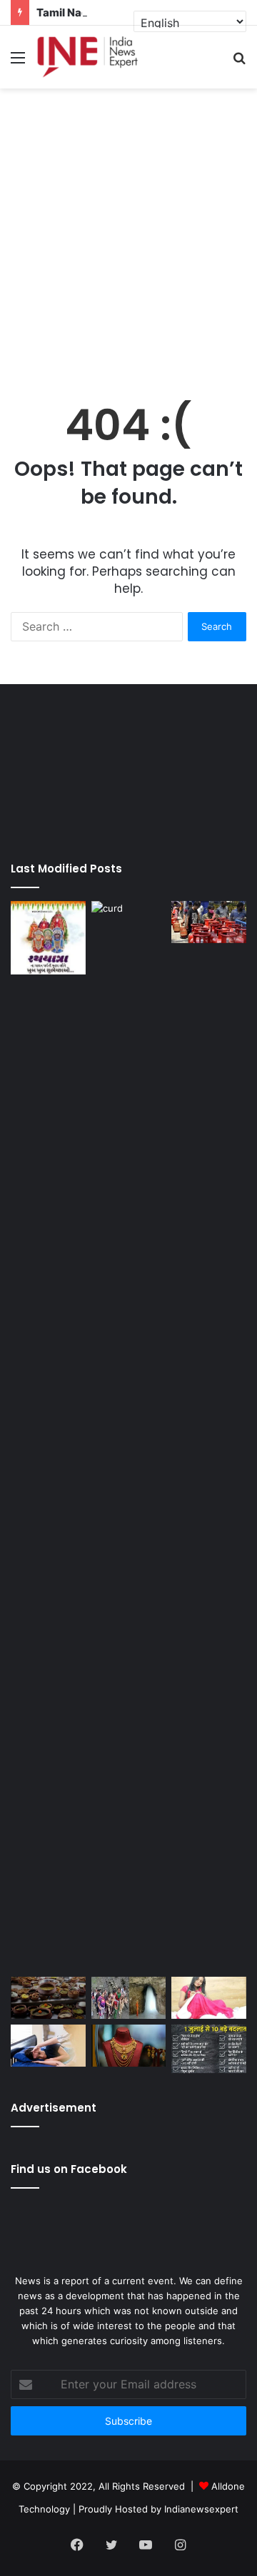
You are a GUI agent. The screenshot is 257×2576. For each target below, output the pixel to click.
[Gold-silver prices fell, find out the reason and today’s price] (129, 2046)
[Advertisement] (128, 231)
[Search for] (239, 62)
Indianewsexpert (201, 2509)
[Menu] (18, 62)
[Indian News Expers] (87, 57)
